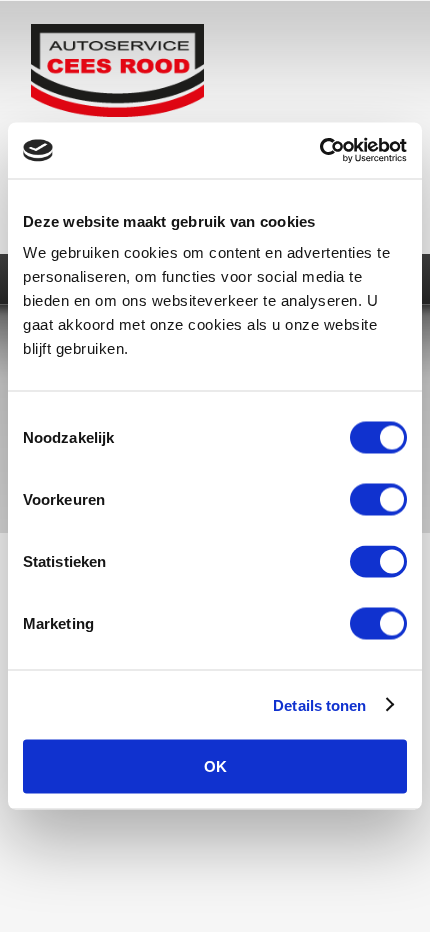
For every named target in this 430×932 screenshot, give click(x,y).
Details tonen (319, 704)
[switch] (378, 500)
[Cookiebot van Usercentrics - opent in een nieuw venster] (319, 151)
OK (215, 766)
